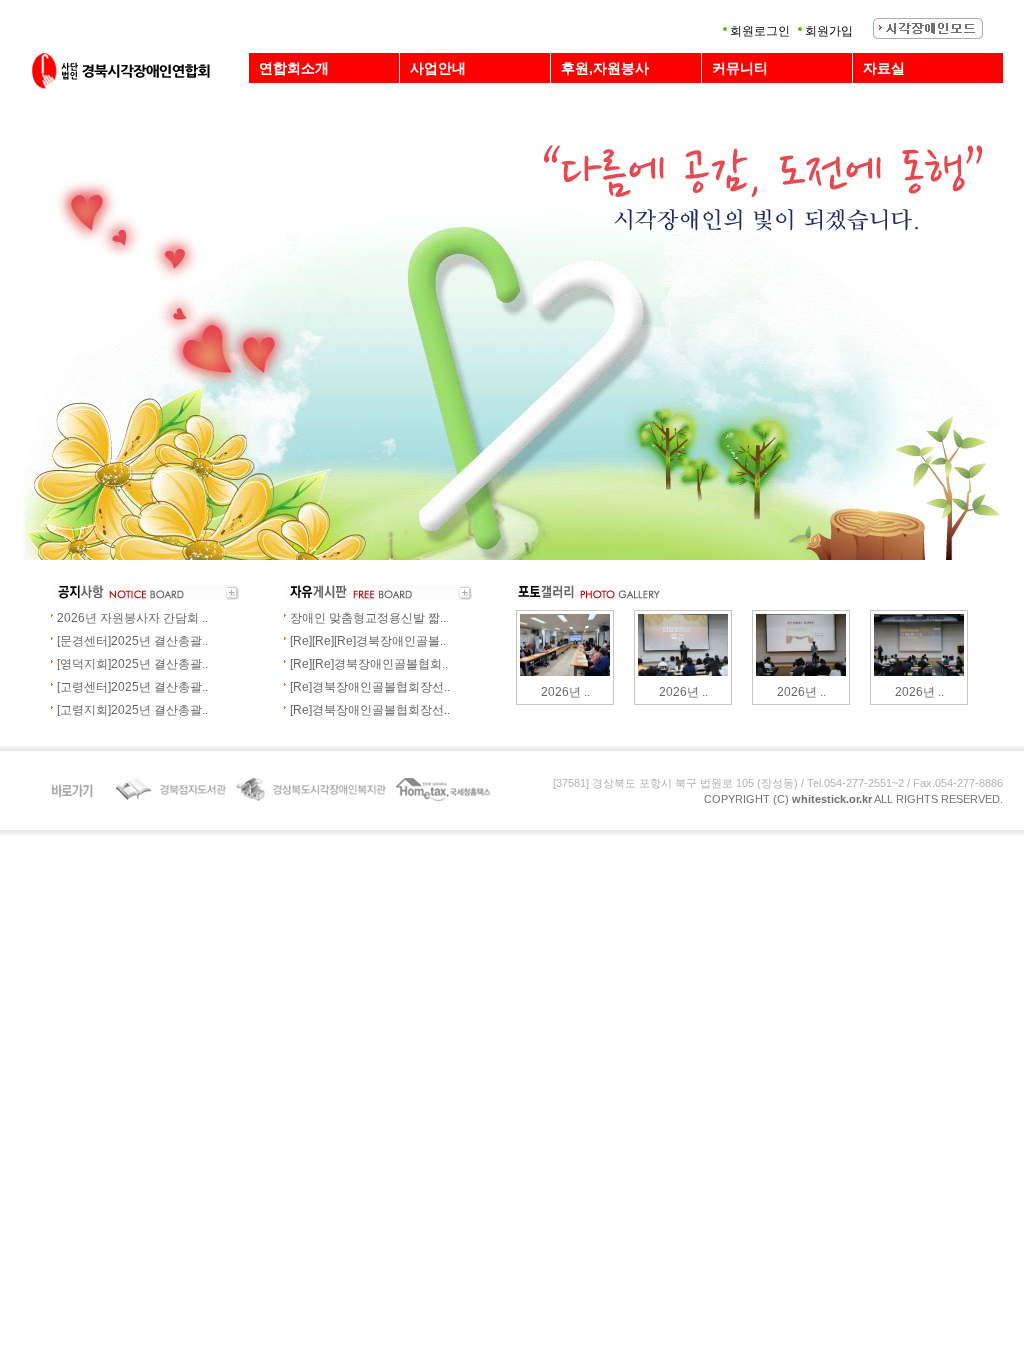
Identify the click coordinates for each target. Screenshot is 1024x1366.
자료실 (884, 68)
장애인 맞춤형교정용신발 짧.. (368, 618)
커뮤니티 (740, 68)
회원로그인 (760, 31)
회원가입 (829, 31)
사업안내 (438, 68)
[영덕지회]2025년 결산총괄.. (132, 664)
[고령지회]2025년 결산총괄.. (132, 710)
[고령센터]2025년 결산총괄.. (132, 687)
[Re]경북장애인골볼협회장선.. (370, 687)
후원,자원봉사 (605, 68)
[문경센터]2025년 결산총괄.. (132, 641)
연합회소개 (294, 68)
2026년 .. (565, 692)
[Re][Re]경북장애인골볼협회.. (369, 664)
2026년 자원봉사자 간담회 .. (132, 618)
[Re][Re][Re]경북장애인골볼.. (368, 641)
